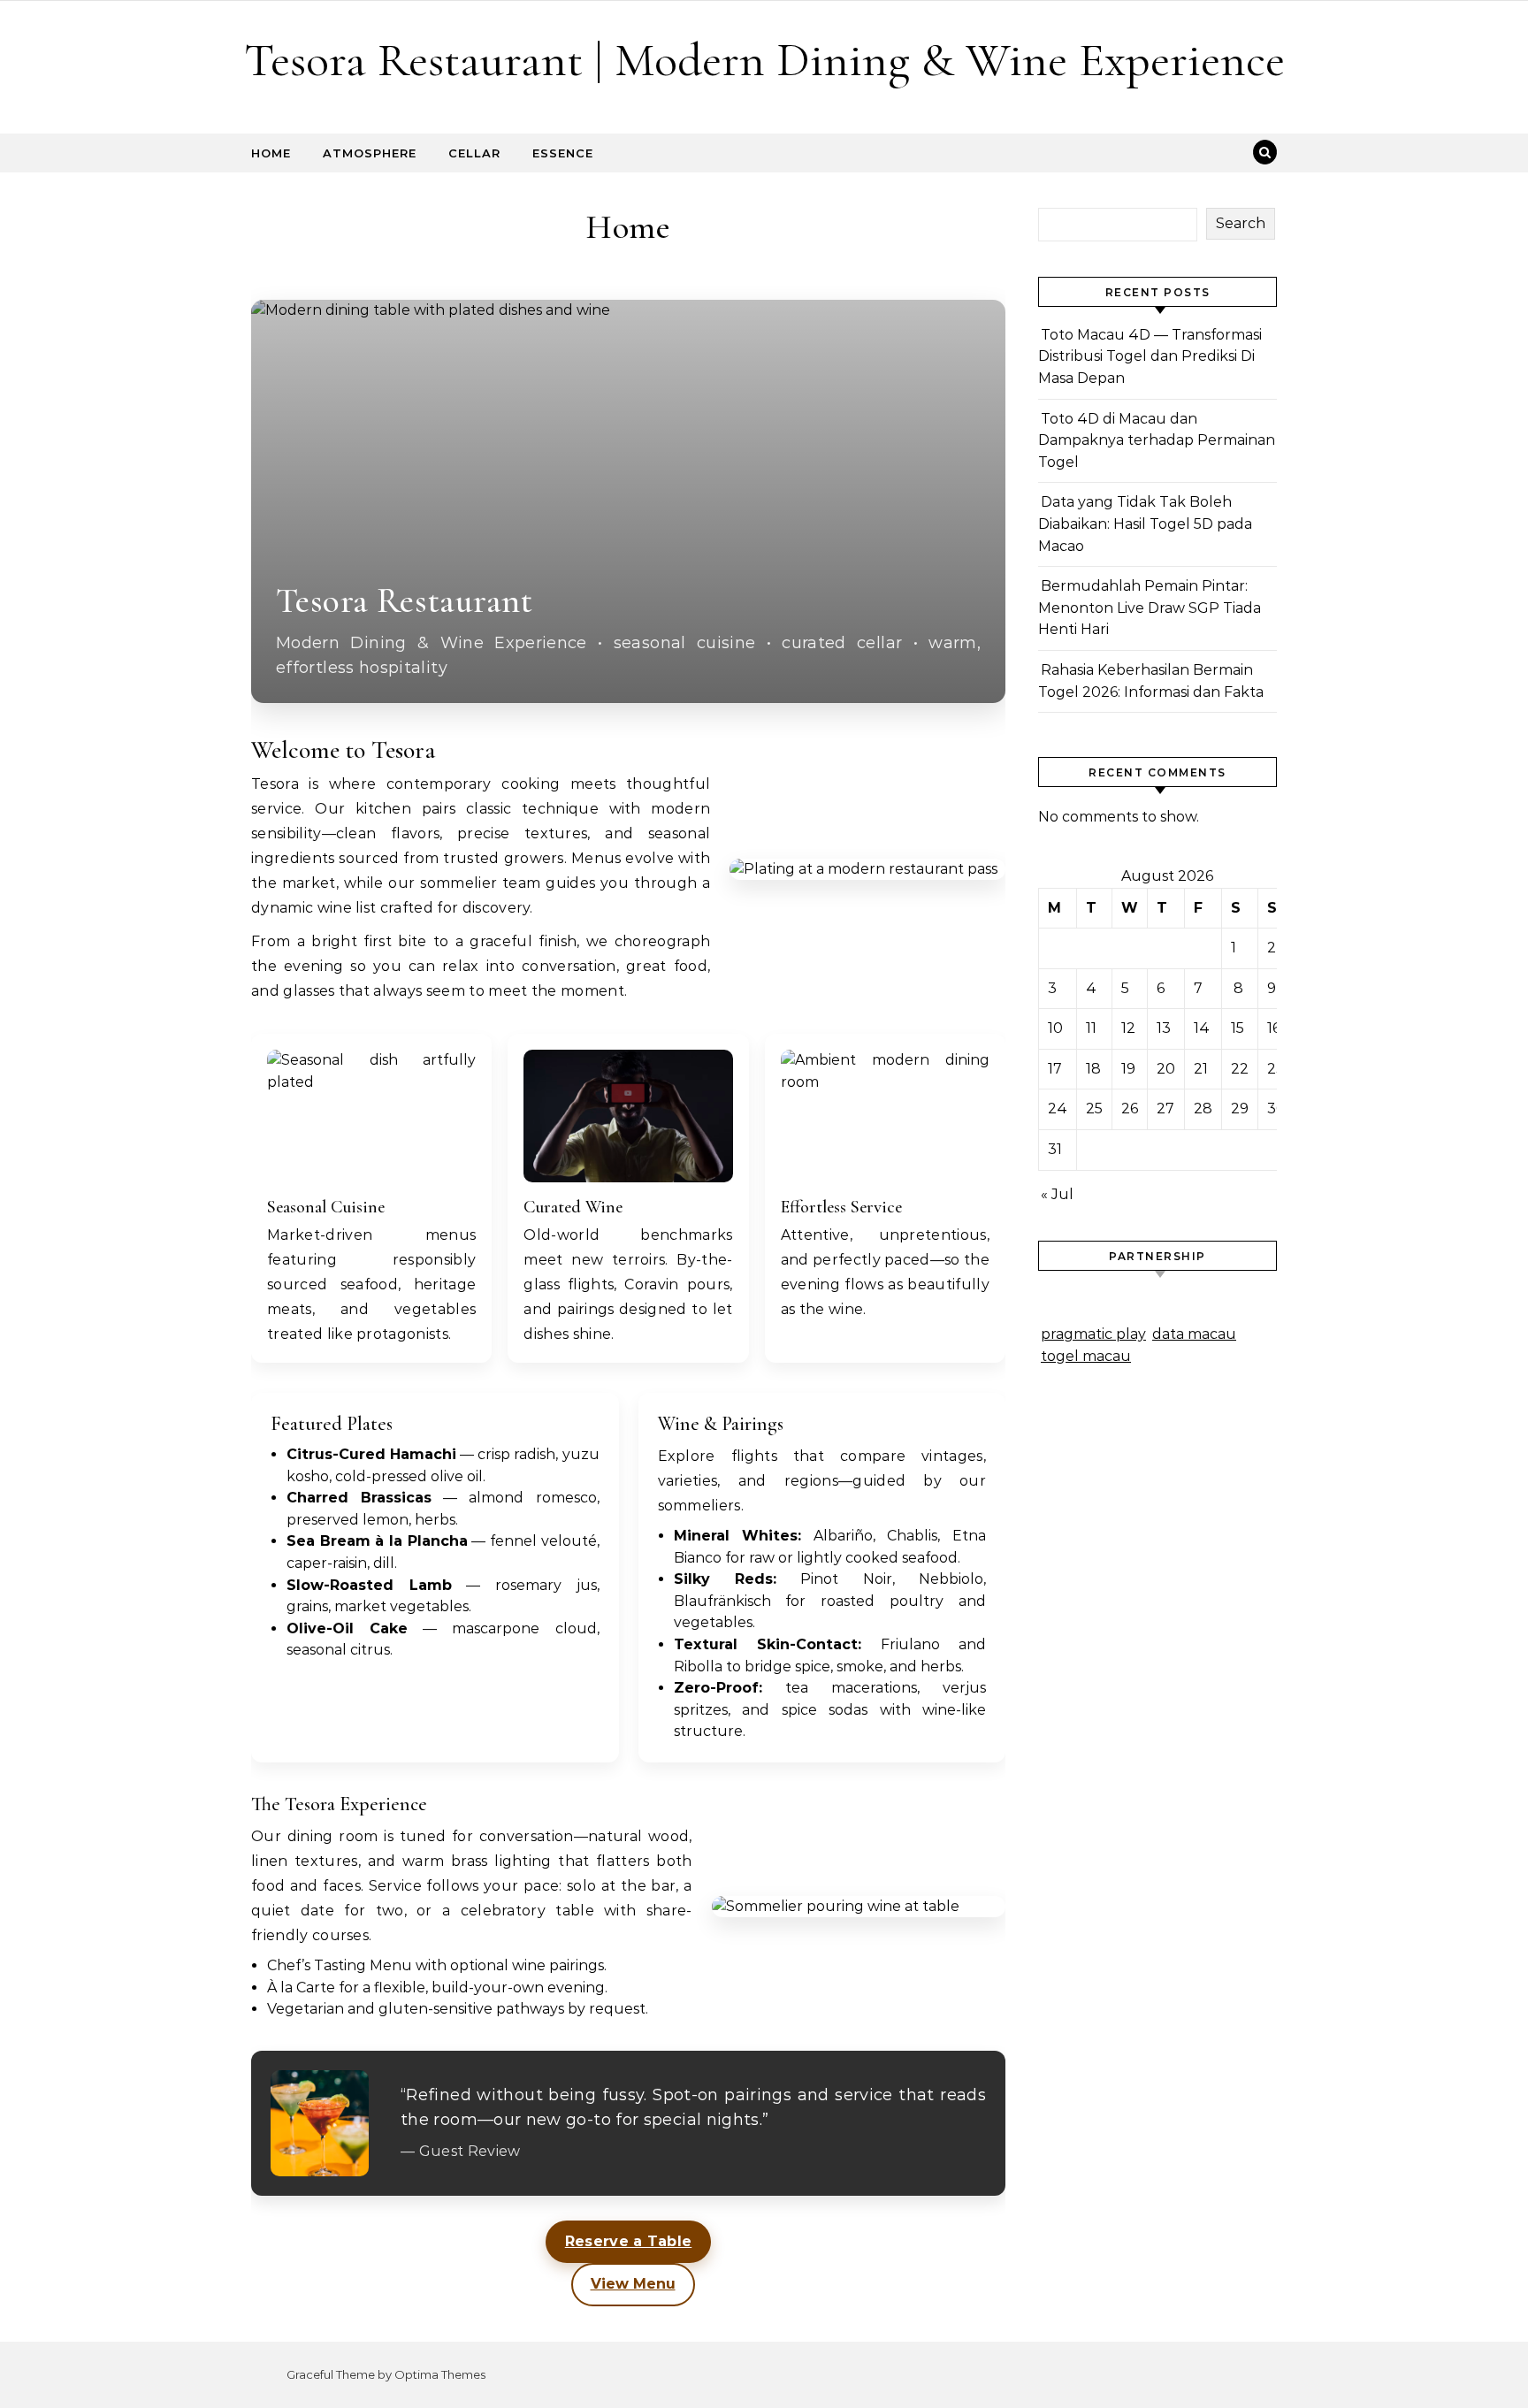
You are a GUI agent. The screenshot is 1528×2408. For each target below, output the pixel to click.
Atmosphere (370, 153)
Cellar (474, 153)
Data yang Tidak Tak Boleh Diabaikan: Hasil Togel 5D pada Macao (1145, 524)
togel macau (1086, 1356)
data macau (1194, 1334)
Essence (563, 153)
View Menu (633, 2284)
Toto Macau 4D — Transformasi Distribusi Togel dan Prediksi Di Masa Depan (1150, 356)
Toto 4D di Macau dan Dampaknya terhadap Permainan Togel (1157, 440)
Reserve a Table (629, 2241)
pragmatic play (1093, 1334)
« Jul (1057, 1194)
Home (271, 153)
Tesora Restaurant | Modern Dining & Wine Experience (764, 60)
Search (1241, 223)
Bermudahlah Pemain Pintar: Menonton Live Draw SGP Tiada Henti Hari (1150, 608)
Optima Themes (440, 2374)
